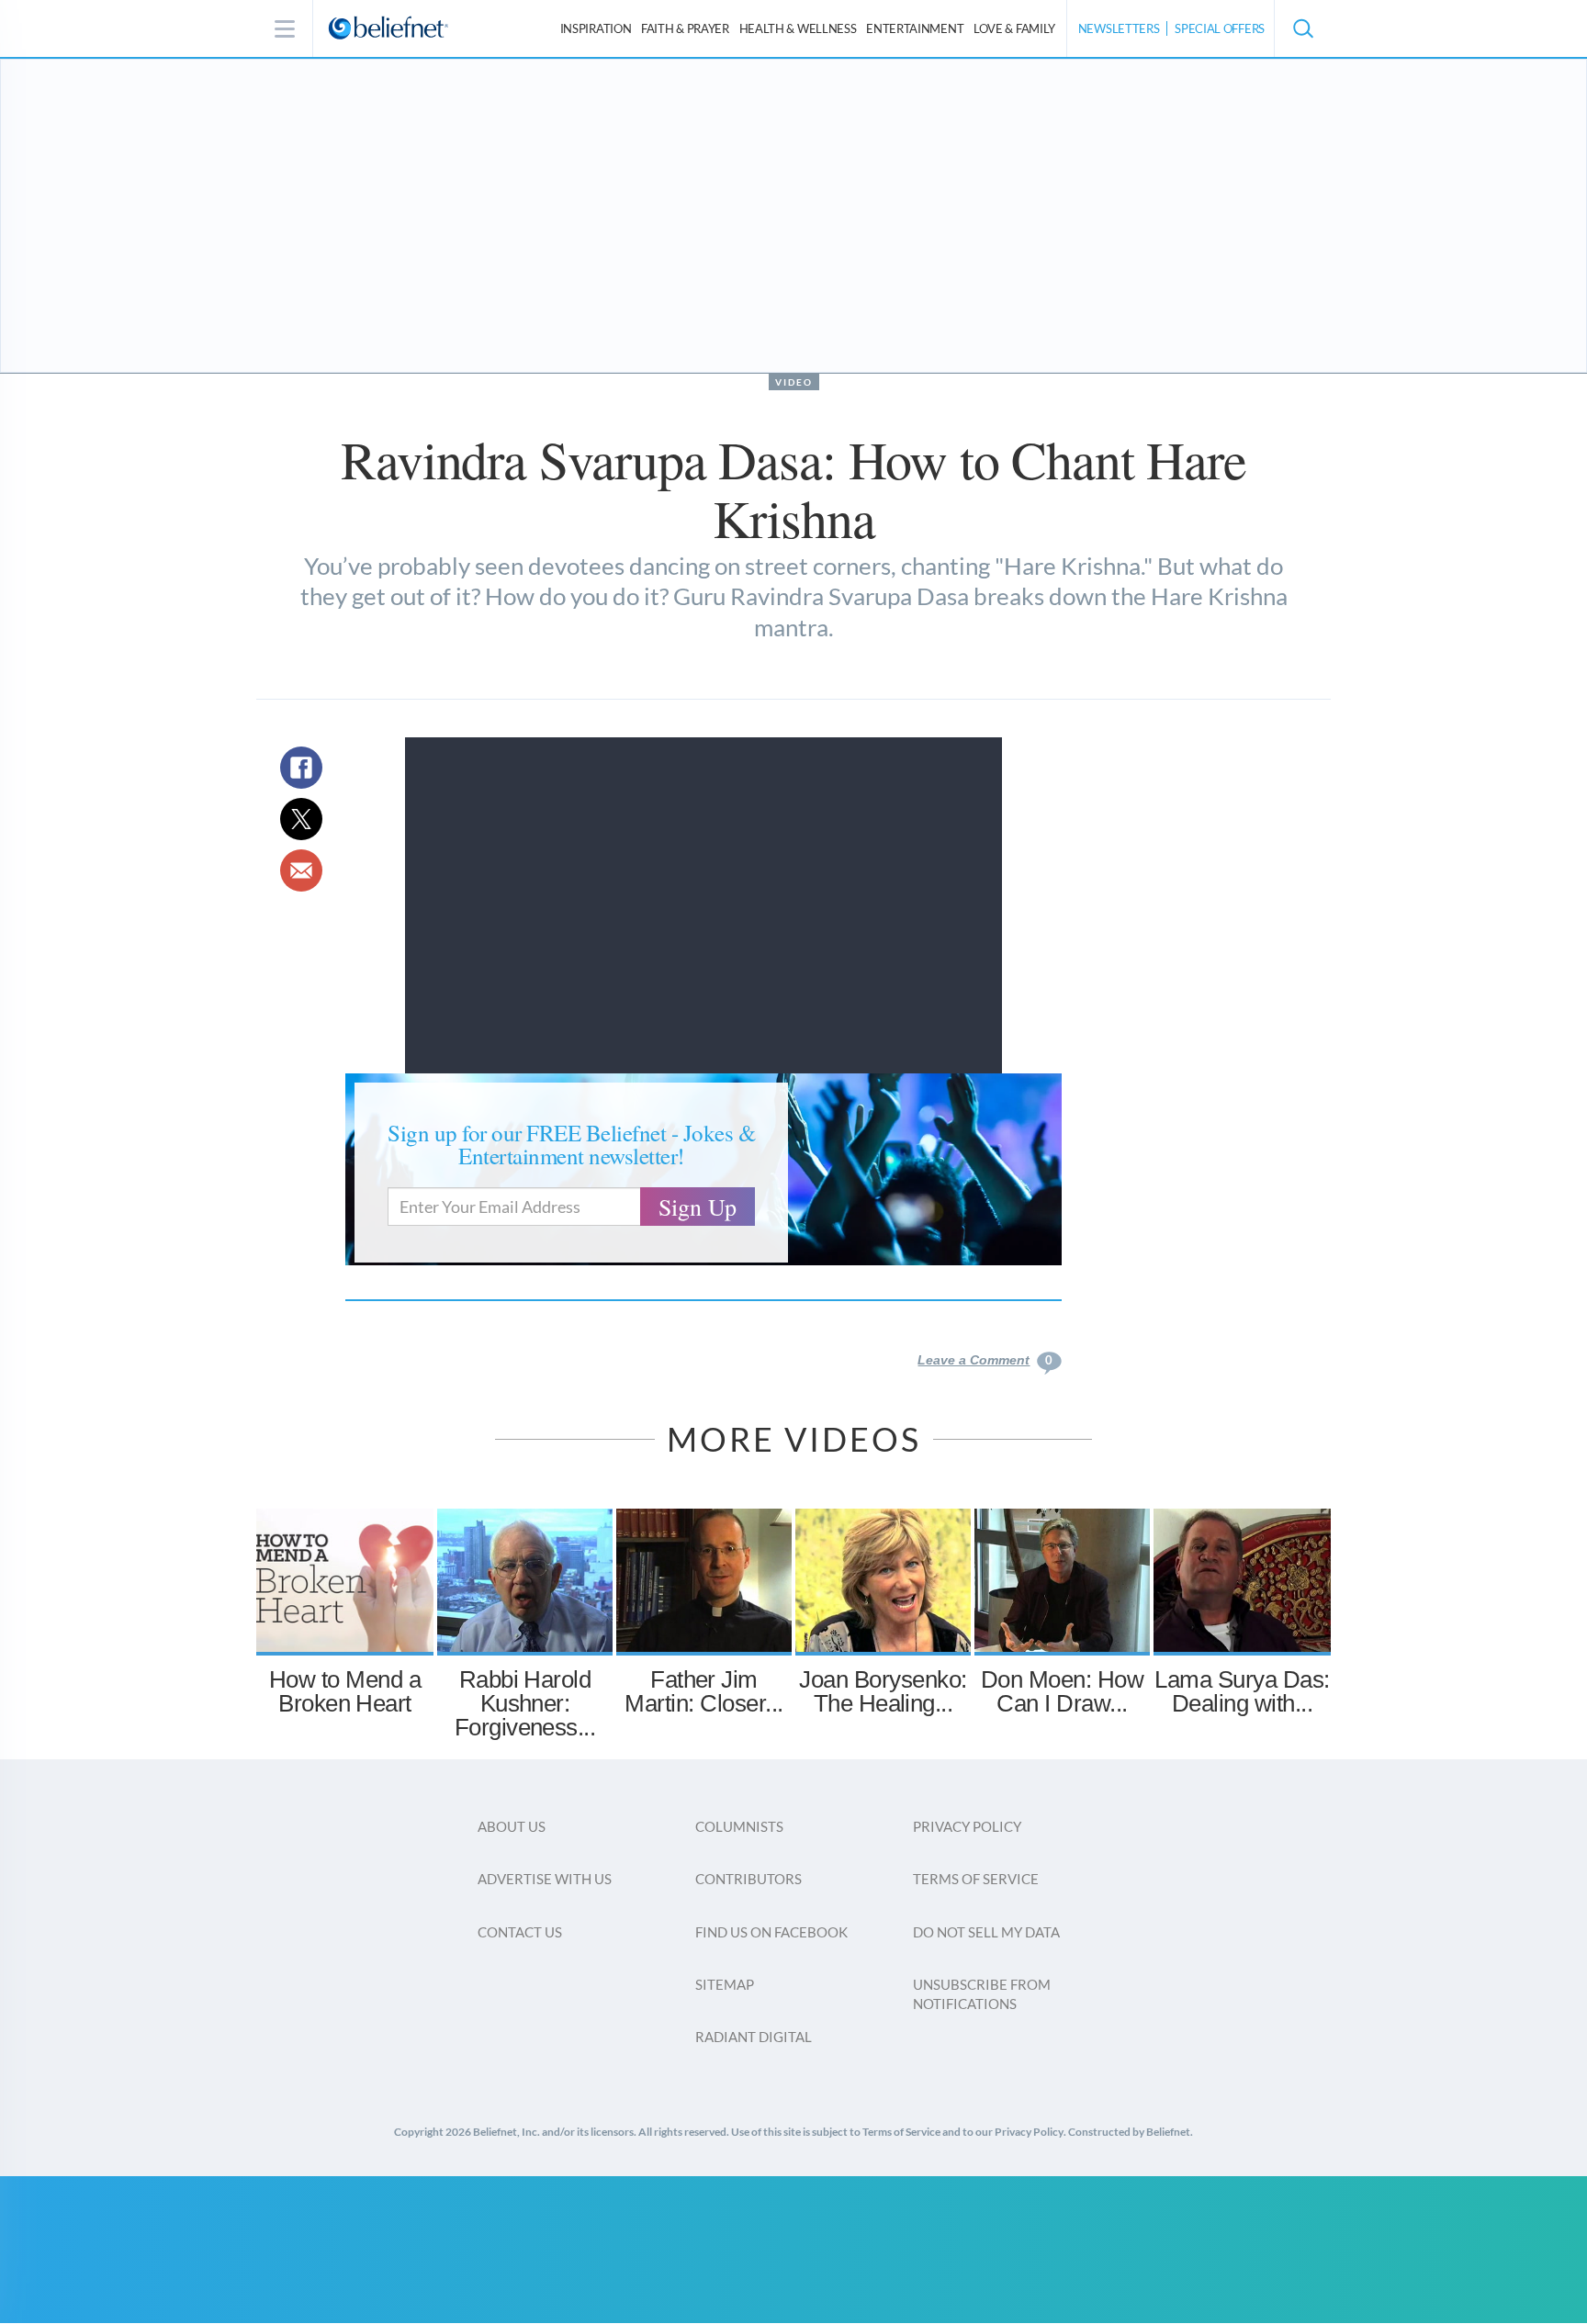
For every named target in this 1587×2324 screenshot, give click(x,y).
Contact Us (520, 1932)
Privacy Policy (967, 1826)
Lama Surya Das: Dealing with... (1242, 1691)
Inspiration (596, 28)
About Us (512, 1826)
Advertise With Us (545, 1879)
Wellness (798, 28)
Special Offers (1220, 28)
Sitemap (725, 1984)
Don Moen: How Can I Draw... (1062, 1691)
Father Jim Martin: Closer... (703, 1691)
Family (1014, 28)
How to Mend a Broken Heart (345, 1691)
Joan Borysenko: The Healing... (883, 1691)
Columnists (739, 1826)
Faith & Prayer (685, 28)
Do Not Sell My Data (986, 1932)
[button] (1302, 28)
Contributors (748, 1879)
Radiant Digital (754, 2037)
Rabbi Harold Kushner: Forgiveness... (525, 1703)
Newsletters (1119, 28)
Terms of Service (976, 1879)
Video (794, 382)
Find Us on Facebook (771, 1932)
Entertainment (915, 28)
